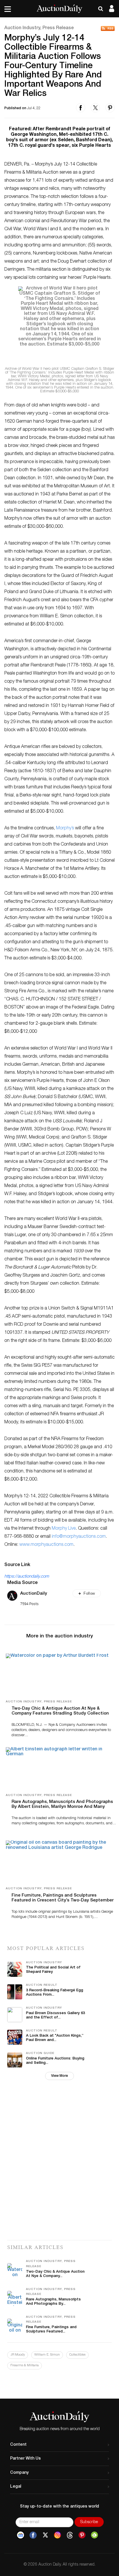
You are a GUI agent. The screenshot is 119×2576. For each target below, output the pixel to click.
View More (59, 2076)
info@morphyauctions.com (79, 1537)
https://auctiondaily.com (27, 1577)
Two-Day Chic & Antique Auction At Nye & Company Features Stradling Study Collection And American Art (60, 1714)
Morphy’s (65, 829)
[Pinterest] (82, 2535)
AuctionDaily (34, 1594)
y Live (70, 1529)
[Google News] (21, 2535)
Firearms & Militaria (25, 2366)
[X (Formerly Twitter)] (45, 2535)
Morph (58, 1529)
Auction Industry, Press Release (39, 28)
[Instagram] (57, 2535)
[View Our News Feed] (108, 28)
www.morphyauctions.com (46, 1545)
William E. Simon (47, 2355)
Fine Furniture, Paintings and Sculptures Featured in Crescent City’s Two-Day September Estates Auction (63, 1900)
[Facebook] (33, 2535)
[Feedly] (94, 2535)
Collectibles (77, 2355)
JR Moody (18, 2355)
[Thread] (70, 2535)
